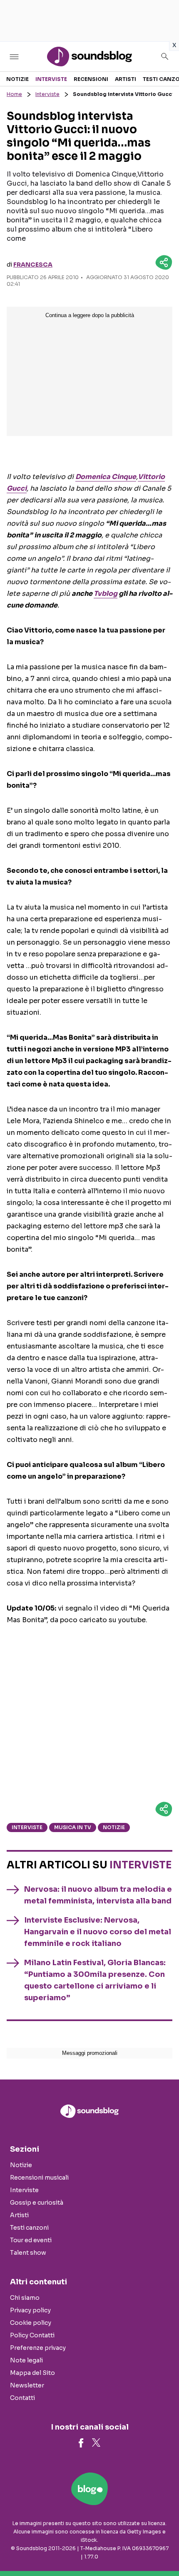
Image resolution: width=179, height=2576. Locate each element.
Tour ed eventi (31, 2240)
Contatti (22, 2398)
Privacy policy (30, 2310)
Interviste (51, 79)
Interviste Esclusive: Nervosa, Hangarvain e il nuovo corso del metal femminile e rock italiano (98, 1932)
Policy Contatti (32, 2335)
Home (14, 94)
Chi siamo (25, 2298)
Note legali (26, 2360)
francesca (33, 265)
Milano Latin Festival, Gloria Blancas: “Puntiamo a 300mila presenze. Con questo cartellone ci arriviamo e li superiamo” (95, 1980)
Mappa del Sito (32, 2373)
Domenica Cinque (106, 477)
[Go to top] (162, 2548)
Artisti (126, 79)
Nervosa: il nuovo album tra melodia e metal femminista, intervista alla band (98, 1895)
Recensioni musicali (39, 2178)
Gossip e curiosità (37, 2203)
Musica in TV (73, 1827)
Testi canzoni (29, 2228)
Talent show (28, 2253)
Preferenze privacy (38, 2348)
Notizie (17, 79)
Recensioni (91, 79)
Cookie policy (31, 2323)
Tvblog (106, 594)
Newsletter (27, 2385)
